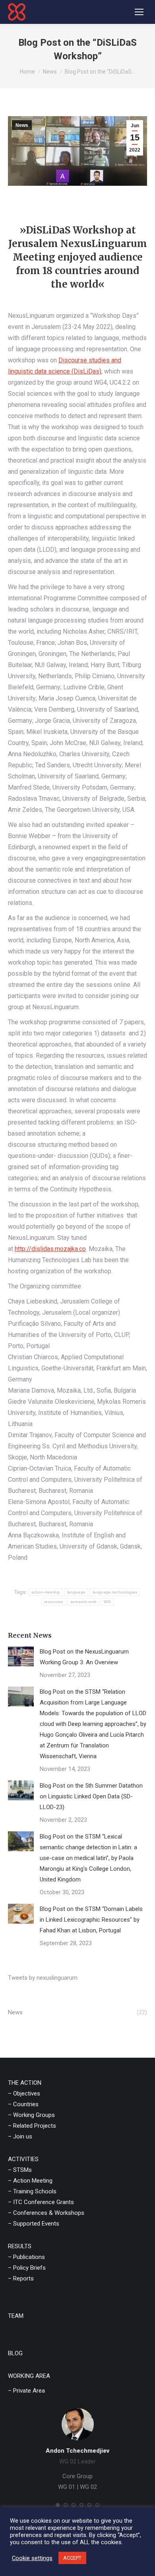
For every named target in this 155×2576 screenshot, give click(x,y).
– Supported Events (34, 2224)
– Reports (21, 2278)
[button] (58, 2505)
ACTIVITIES (23, 2159)
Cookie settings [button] (32, 2558)
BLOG (15, 2353)
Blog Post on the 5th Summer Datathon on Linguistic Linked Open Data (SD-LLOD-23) (91, 1796)
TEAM (16, 2316)
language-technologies (115, 1592)
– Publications (26, 2257)
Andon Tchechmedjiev (77, 2451)
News (22, 125)
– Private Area (26, 2391)
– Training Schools (32, 2191)
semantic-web (84, 1602)
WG (107, 1602)
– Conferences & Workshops (46, 2213)
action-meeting (46, 1592)
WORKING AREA (29, 2376)
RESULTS (20, 2246)
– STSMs (20, 2170)
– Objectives (24, 2093)
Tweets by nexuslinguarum (43, 1978)
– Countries (23, 2104)
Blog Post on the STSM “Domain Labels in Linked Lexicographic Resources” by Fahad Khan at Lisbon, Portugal (91, 1920)
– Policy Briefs (27, 2268)
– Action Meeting (30, 2181)
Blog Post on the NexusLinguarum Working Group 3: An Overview (84, 1657)
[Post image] (21, 1656)
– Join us (20, 2136)
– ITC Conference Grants (41, 2202)
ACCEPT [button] (72, 2558)
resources (54, 1602)
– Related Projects (32, 2126)
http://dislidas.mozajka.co (50, 1249)
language (76, 1592)
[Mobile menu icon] (139, 12)
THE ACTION (25, 2083)
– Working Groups (31, 2115)
